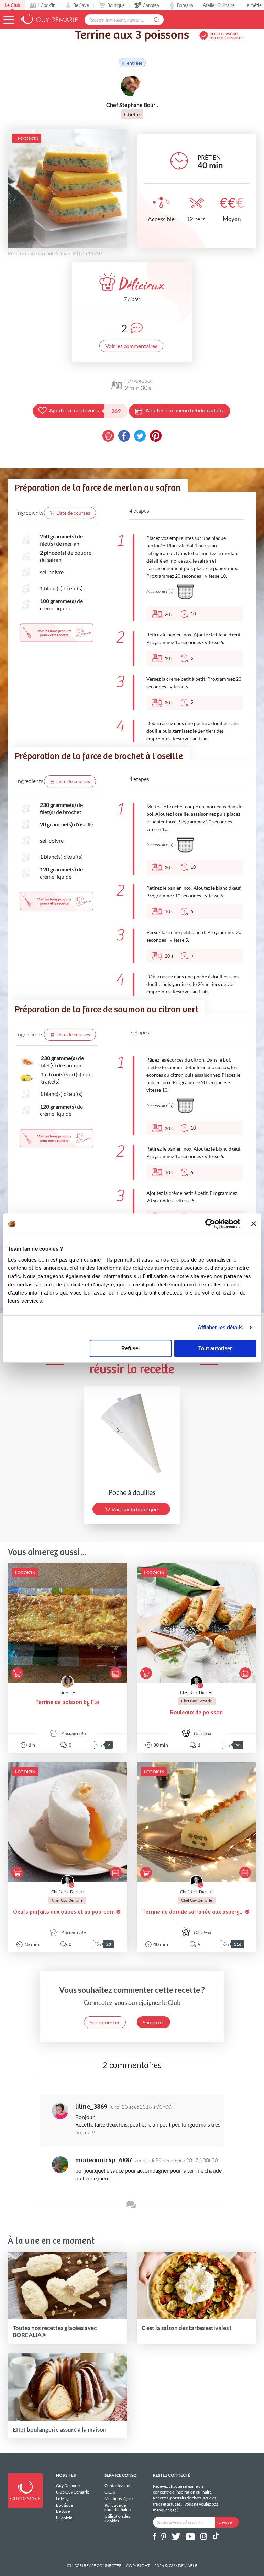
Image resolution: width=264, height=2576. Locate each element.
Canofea (151, 5)
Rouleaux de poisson (196, 1713)
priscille (68, 1692)
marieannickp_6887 (104, 2160)
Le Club (12, 5)
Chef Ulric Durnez (196, 1692)
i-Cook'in (47, 5)
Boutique (116, 5)
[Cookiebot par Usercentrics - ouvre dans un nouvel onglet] (210, 1224)
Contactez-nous (119, 2486)
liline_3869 (91, 2107)
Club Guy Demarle (73, 2492)
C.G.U (110, 2492)
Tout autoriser (215, 1348)
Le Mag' (63, 2499)
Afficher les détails (220, 1327)
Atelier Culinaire (219, 5)
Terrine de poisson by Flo (67, 1703)
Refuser (131, 1348)
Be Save (81, 5)
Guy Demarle (68, 2486)
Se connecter (105, 2022)
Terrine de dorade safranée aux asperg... (193, 1912)
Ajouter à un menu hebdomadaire (185, 410)
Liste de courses (73, 513)
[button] (9, 20)
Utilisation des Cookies (117, 2518)
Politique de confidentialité (118, 2507)
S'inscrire (153, 2022)
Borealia (185, 5)
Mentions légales (119, 2499)
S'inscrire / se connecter (94, 2566)
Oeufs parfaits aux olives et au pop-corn (64, 1912)
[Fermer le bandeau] (254, 1224)
